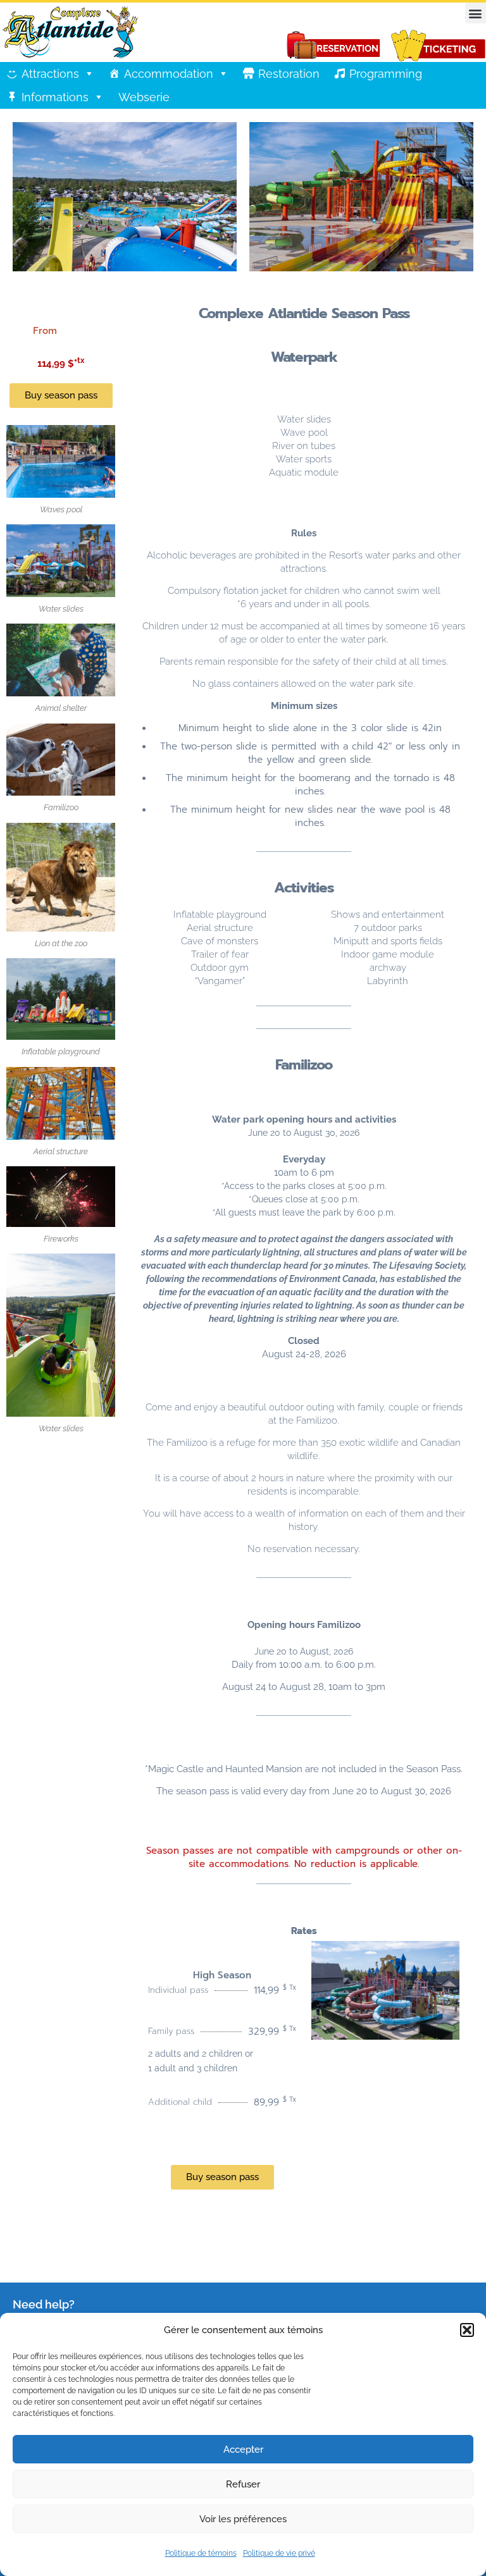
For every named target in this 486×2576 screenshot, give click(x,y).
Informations (55, 97)
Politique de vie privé (279, 2553)
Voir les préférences (243, 2519)
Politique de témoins (201, 2553)
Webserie (144, 97)
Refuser (243, 2484)
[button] (467, 2330)
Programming (386, 74)
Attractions (50, 74)
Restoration (289, 74)
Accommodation (169, 74)
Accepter (243, 2450)
